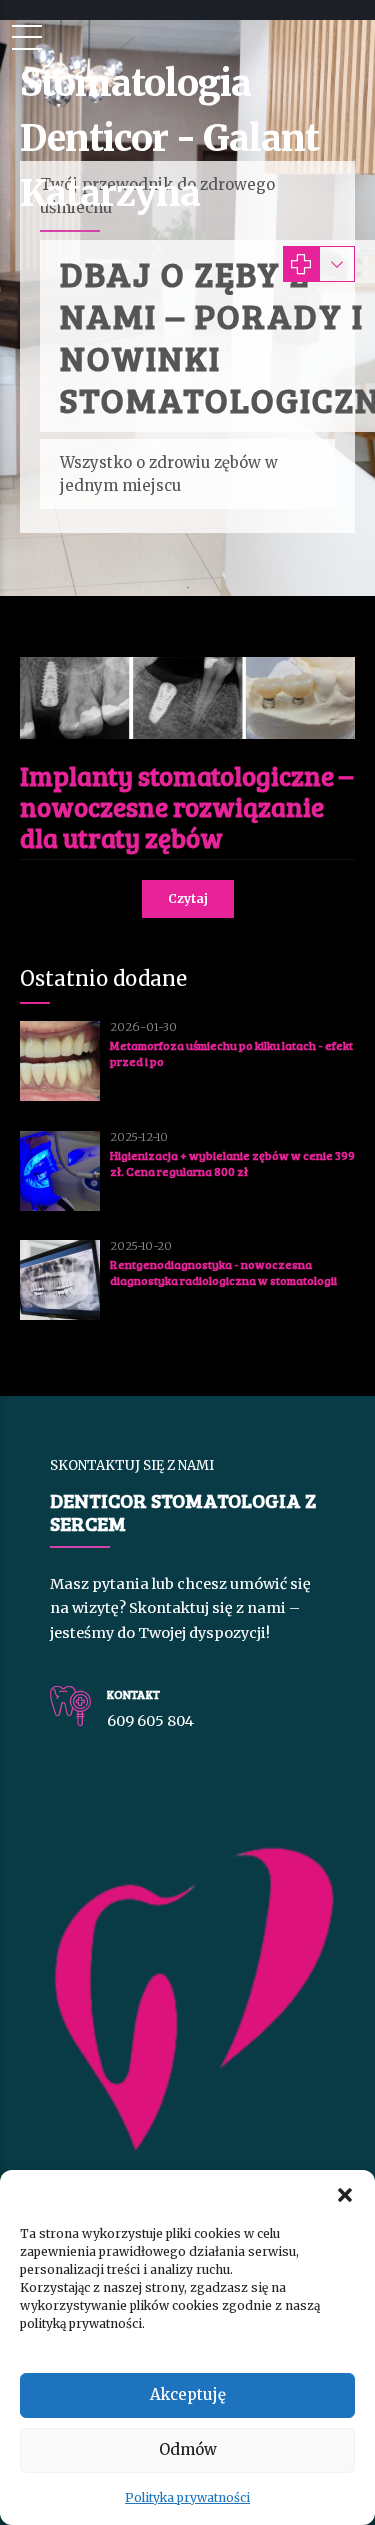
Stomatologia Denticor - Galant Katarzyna (169, 138)
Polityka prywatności (187, 2497)
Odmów (188, 2449)
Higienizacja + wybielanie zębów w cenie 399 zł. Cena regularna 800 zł (232, 1163)
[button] (345, 2195)
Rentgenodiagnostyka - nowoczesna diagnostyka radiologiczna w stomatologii (223, 1272)
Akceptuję (188, 2394)
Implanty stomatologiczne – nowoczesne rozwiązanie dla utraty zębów (186, 806)
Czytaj (188, 898)
